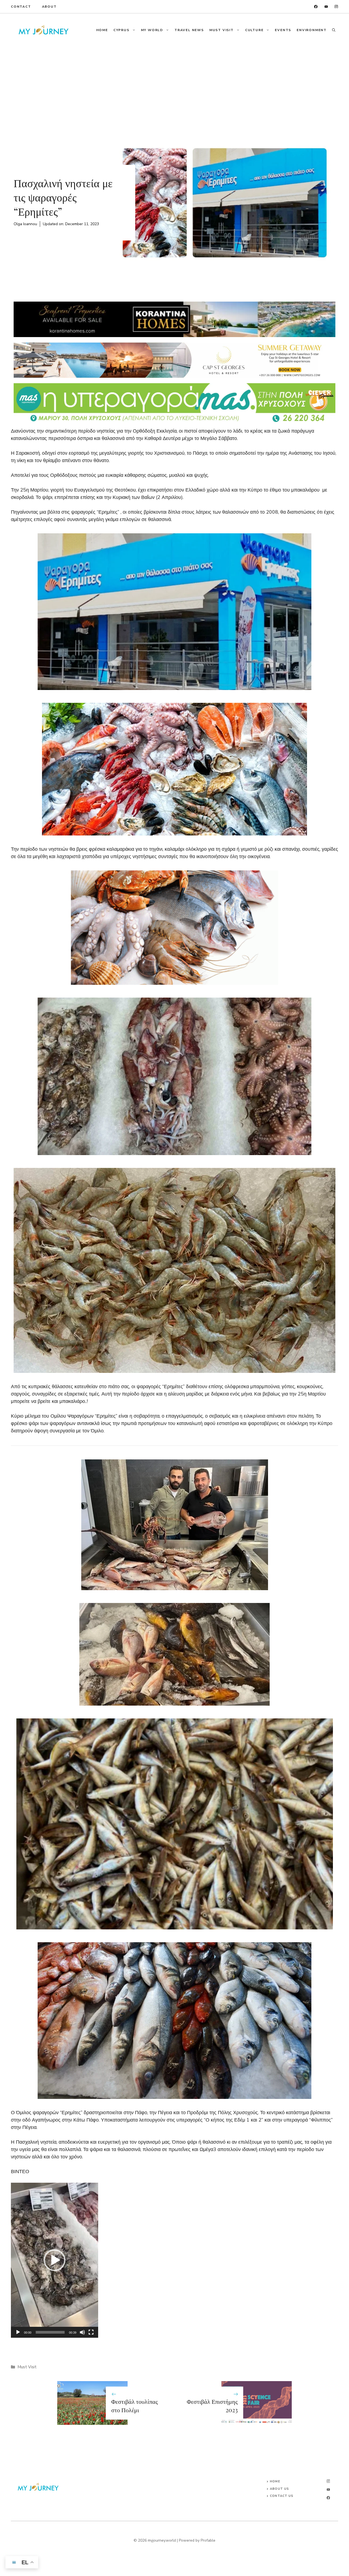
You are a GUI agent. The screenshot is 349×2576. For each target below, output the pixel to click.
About (49, 7)
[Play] (18, 2332)
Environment (312, 30)
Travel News (189, 30)
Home (102, 30)
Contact (21, 7)
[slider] (50, 2332)
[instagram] (336, 7)
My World (152, 30)
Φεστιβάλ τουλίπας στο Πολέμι (135, 2406)
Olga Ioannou (25, 224)
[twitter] (326, 7)
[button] (334, 30)
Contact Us (282, 2496)
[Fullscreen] (91, 2332)
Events (283, 30)
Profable (208, 2540)
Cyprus (121, 30)
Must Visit (222, 30)
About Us (279, 2489)
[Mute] (82, 2332)
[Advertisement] (174, 88)
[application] (55, 2260)
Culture (254, 30)
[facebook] (316, 7)
